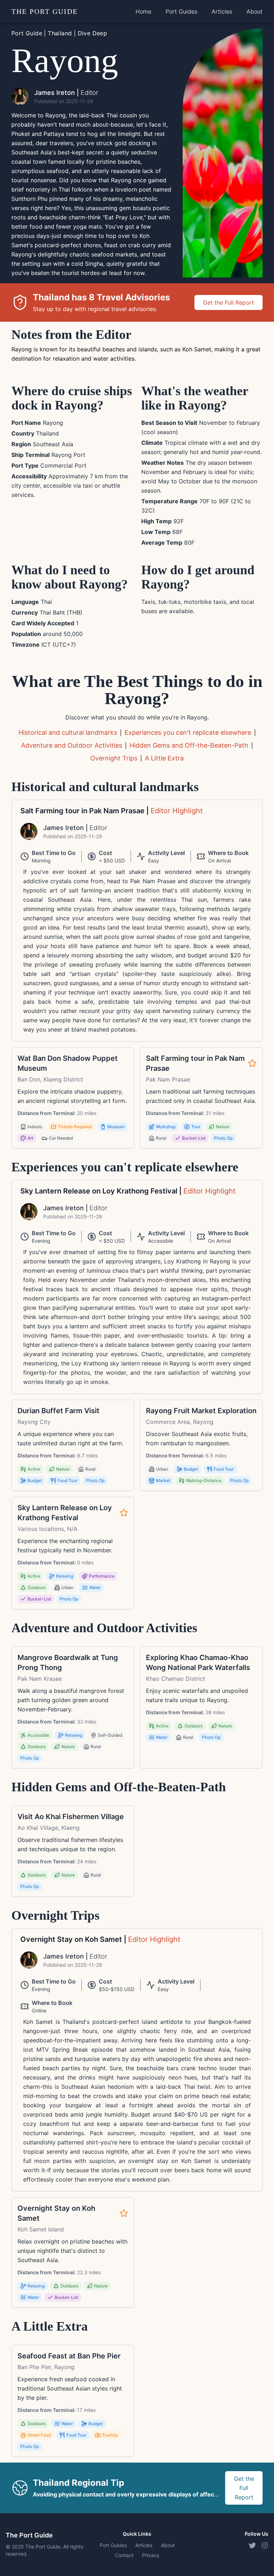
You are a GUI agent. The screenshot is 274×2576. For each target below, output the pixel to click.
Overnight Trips (114, 758)
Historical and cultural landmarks (68, 732)
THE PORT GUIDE (45, 11)
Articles (222, 11)
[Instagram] (265, 2545)
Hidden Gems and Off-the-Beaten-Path (189, 745)
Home (143, 11)
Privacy (151, 2555)
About (255, 11)
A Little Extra (164, 758)
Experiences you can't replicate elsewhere (188, 732)
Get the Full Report (229, 302)
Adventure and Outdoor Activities (72, 745)
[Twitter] (252, 2545)
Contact (124, 2555)
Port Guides (181, 11)
